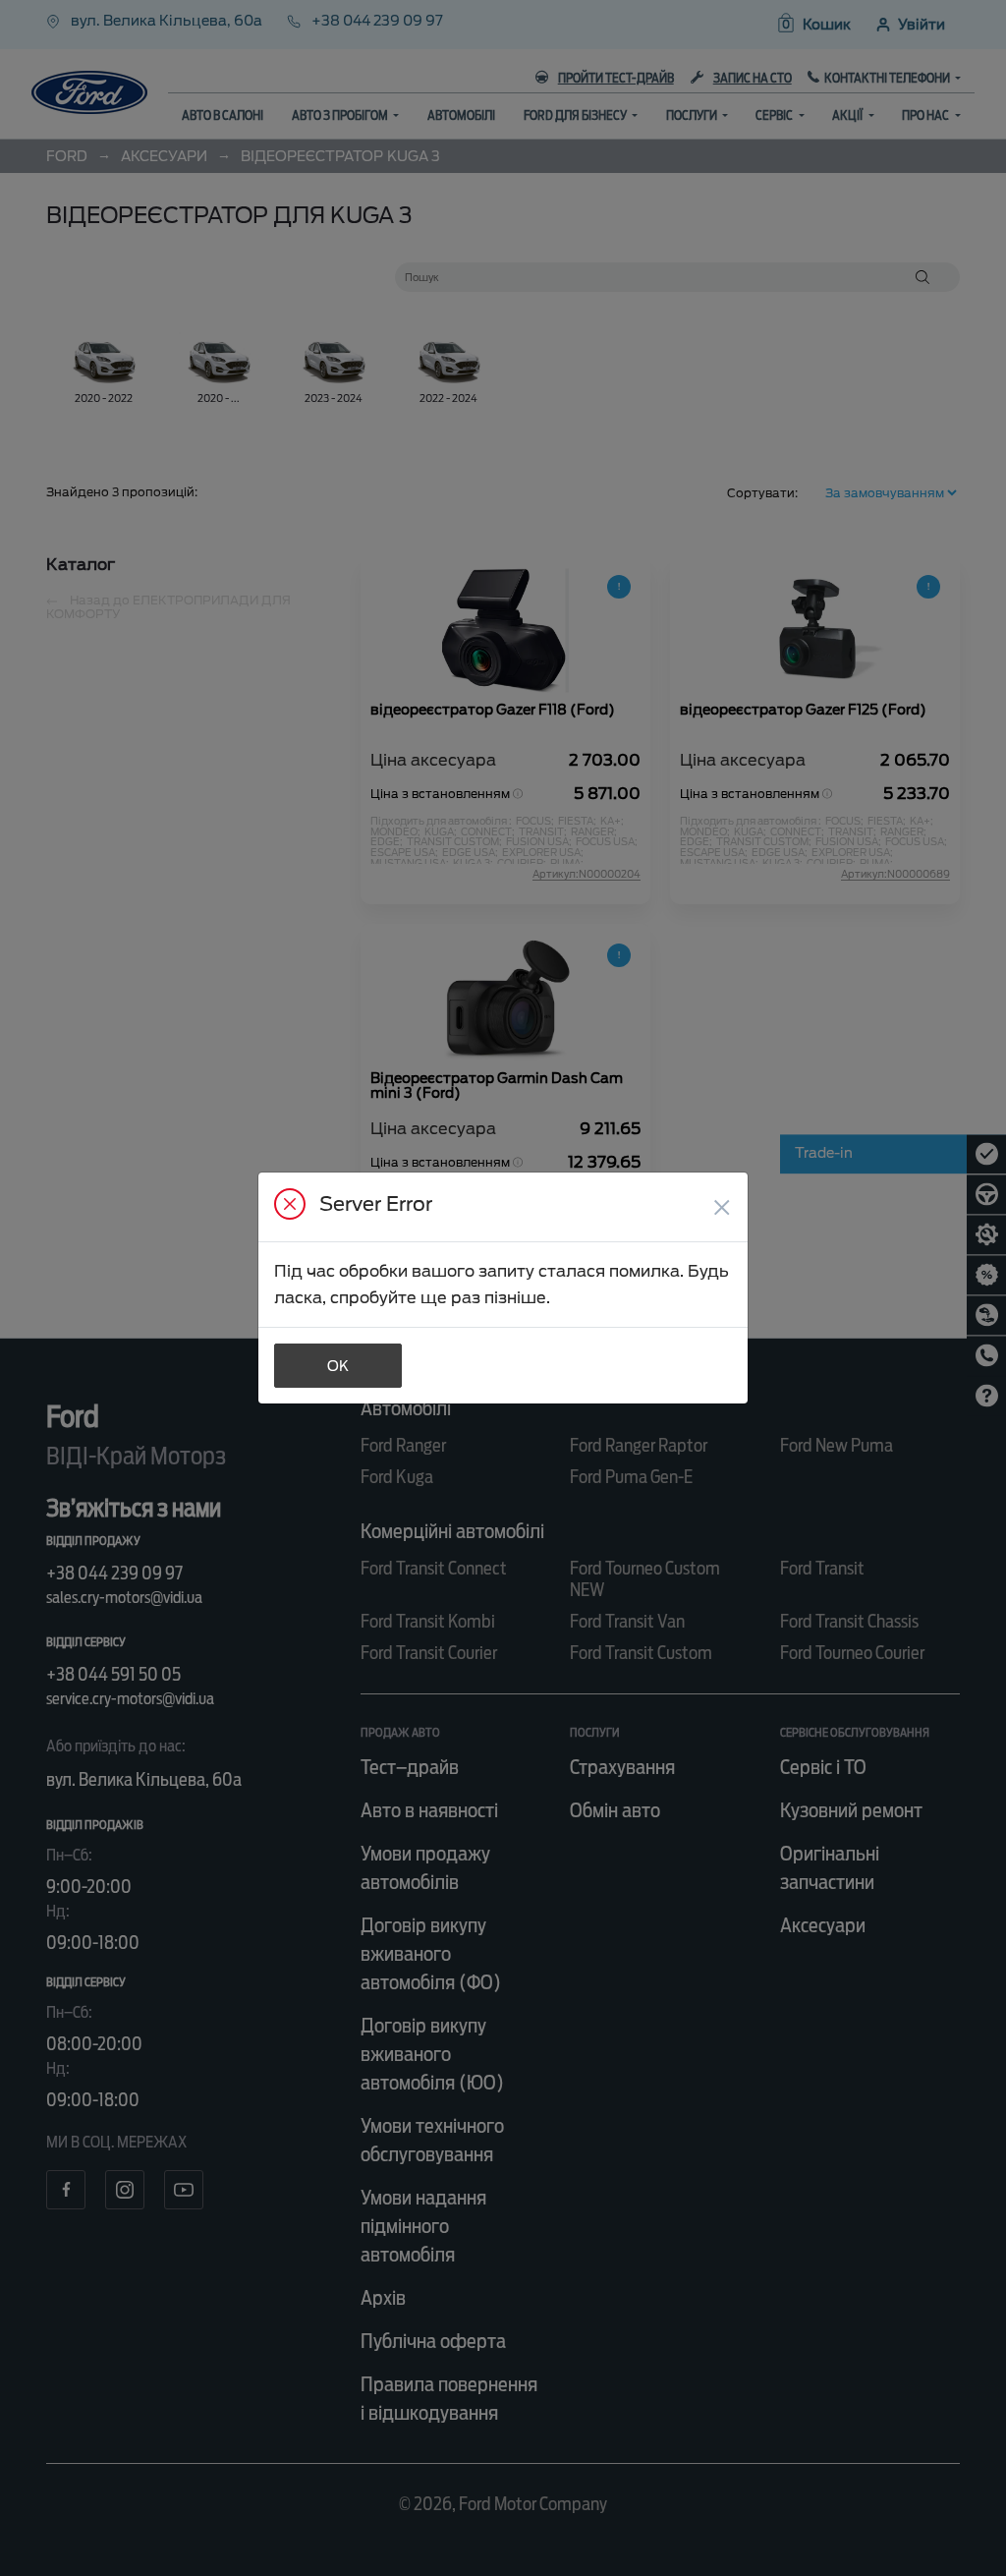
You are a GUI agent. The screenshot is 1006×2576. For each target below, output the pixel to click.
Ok (338, 1366)
